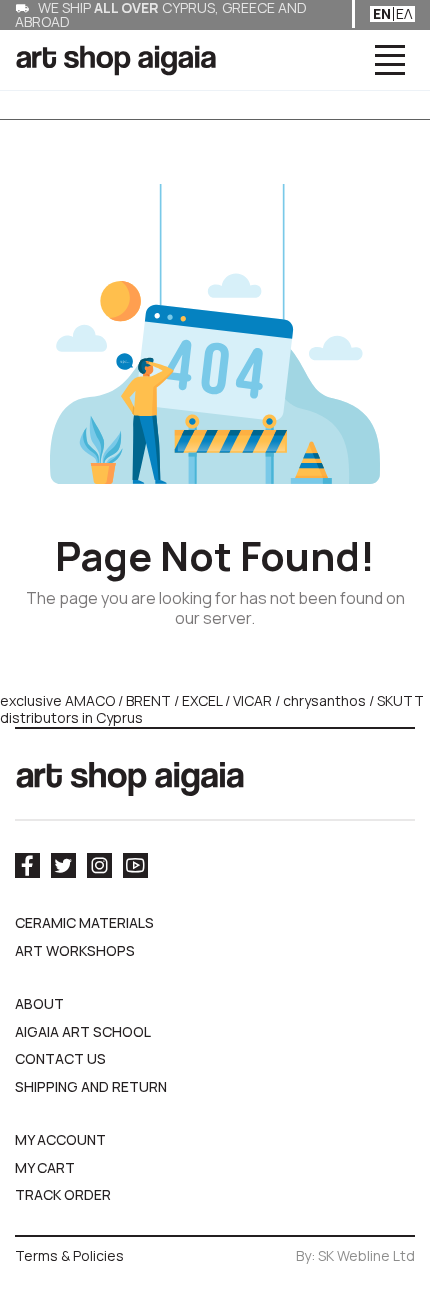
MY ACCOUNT (60, 1139)
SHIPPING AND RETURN (91, 1086)
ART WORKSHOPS (75, 950)
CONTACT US (60, 1058)
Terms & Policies (69, 1255)
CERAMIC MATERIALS (84, 922)
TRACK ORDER (63, 1194)
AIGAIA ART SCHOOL (83, 1031)
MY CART (45, 1167)
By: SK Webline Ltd (355, 1255)
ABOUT (39, 1003)
